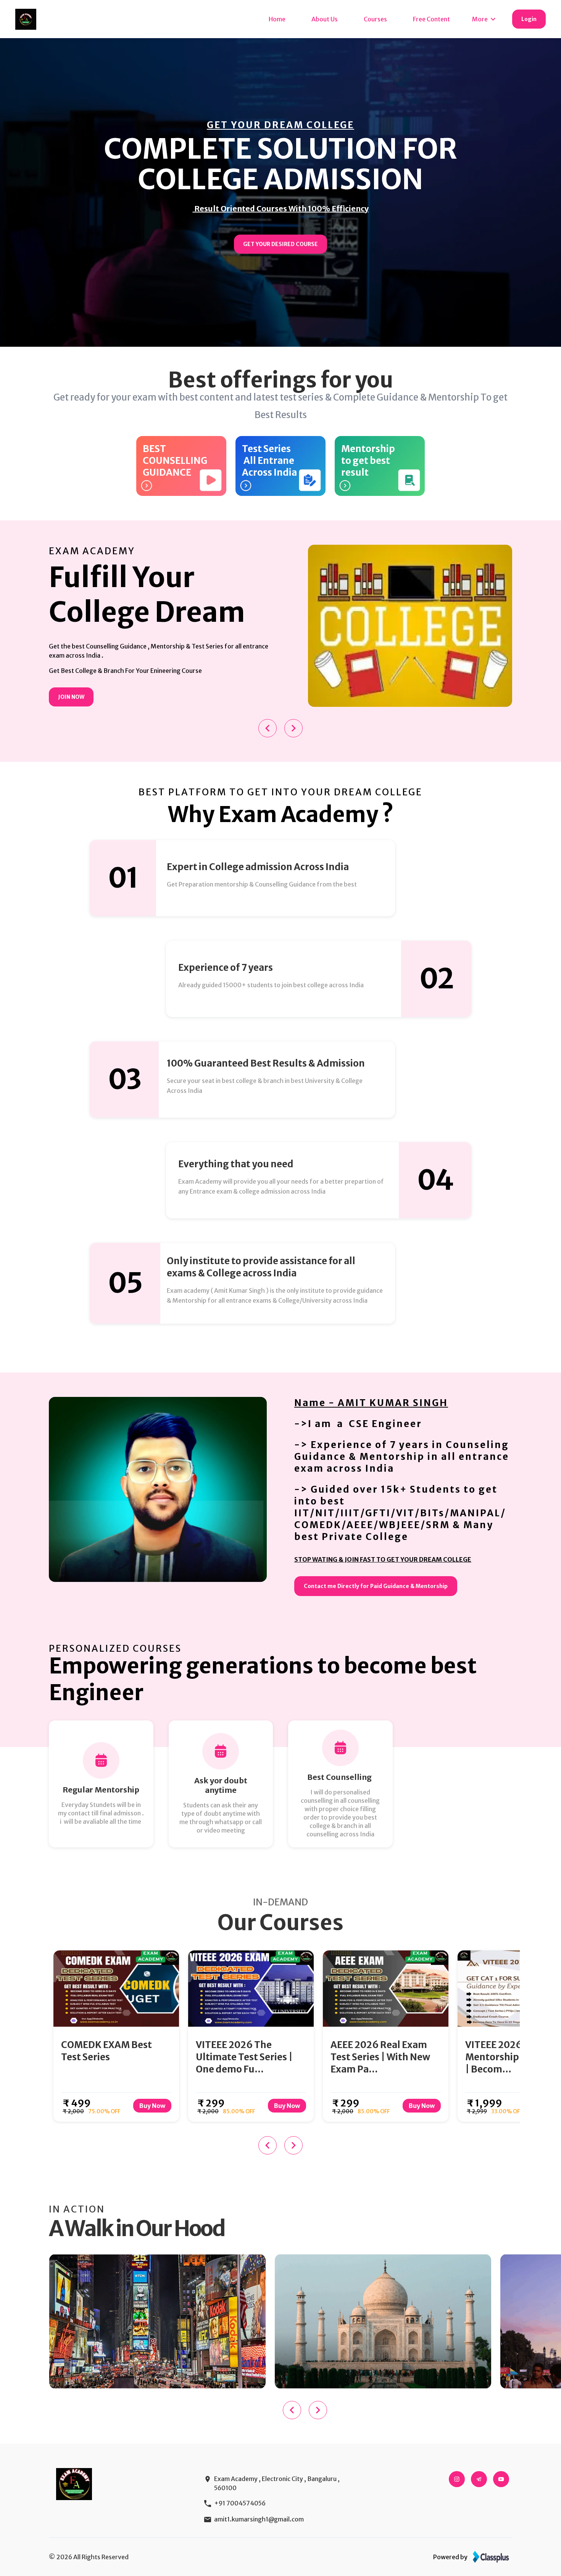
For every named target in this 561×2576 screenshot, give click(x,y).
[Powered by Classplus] (491, 2557)
